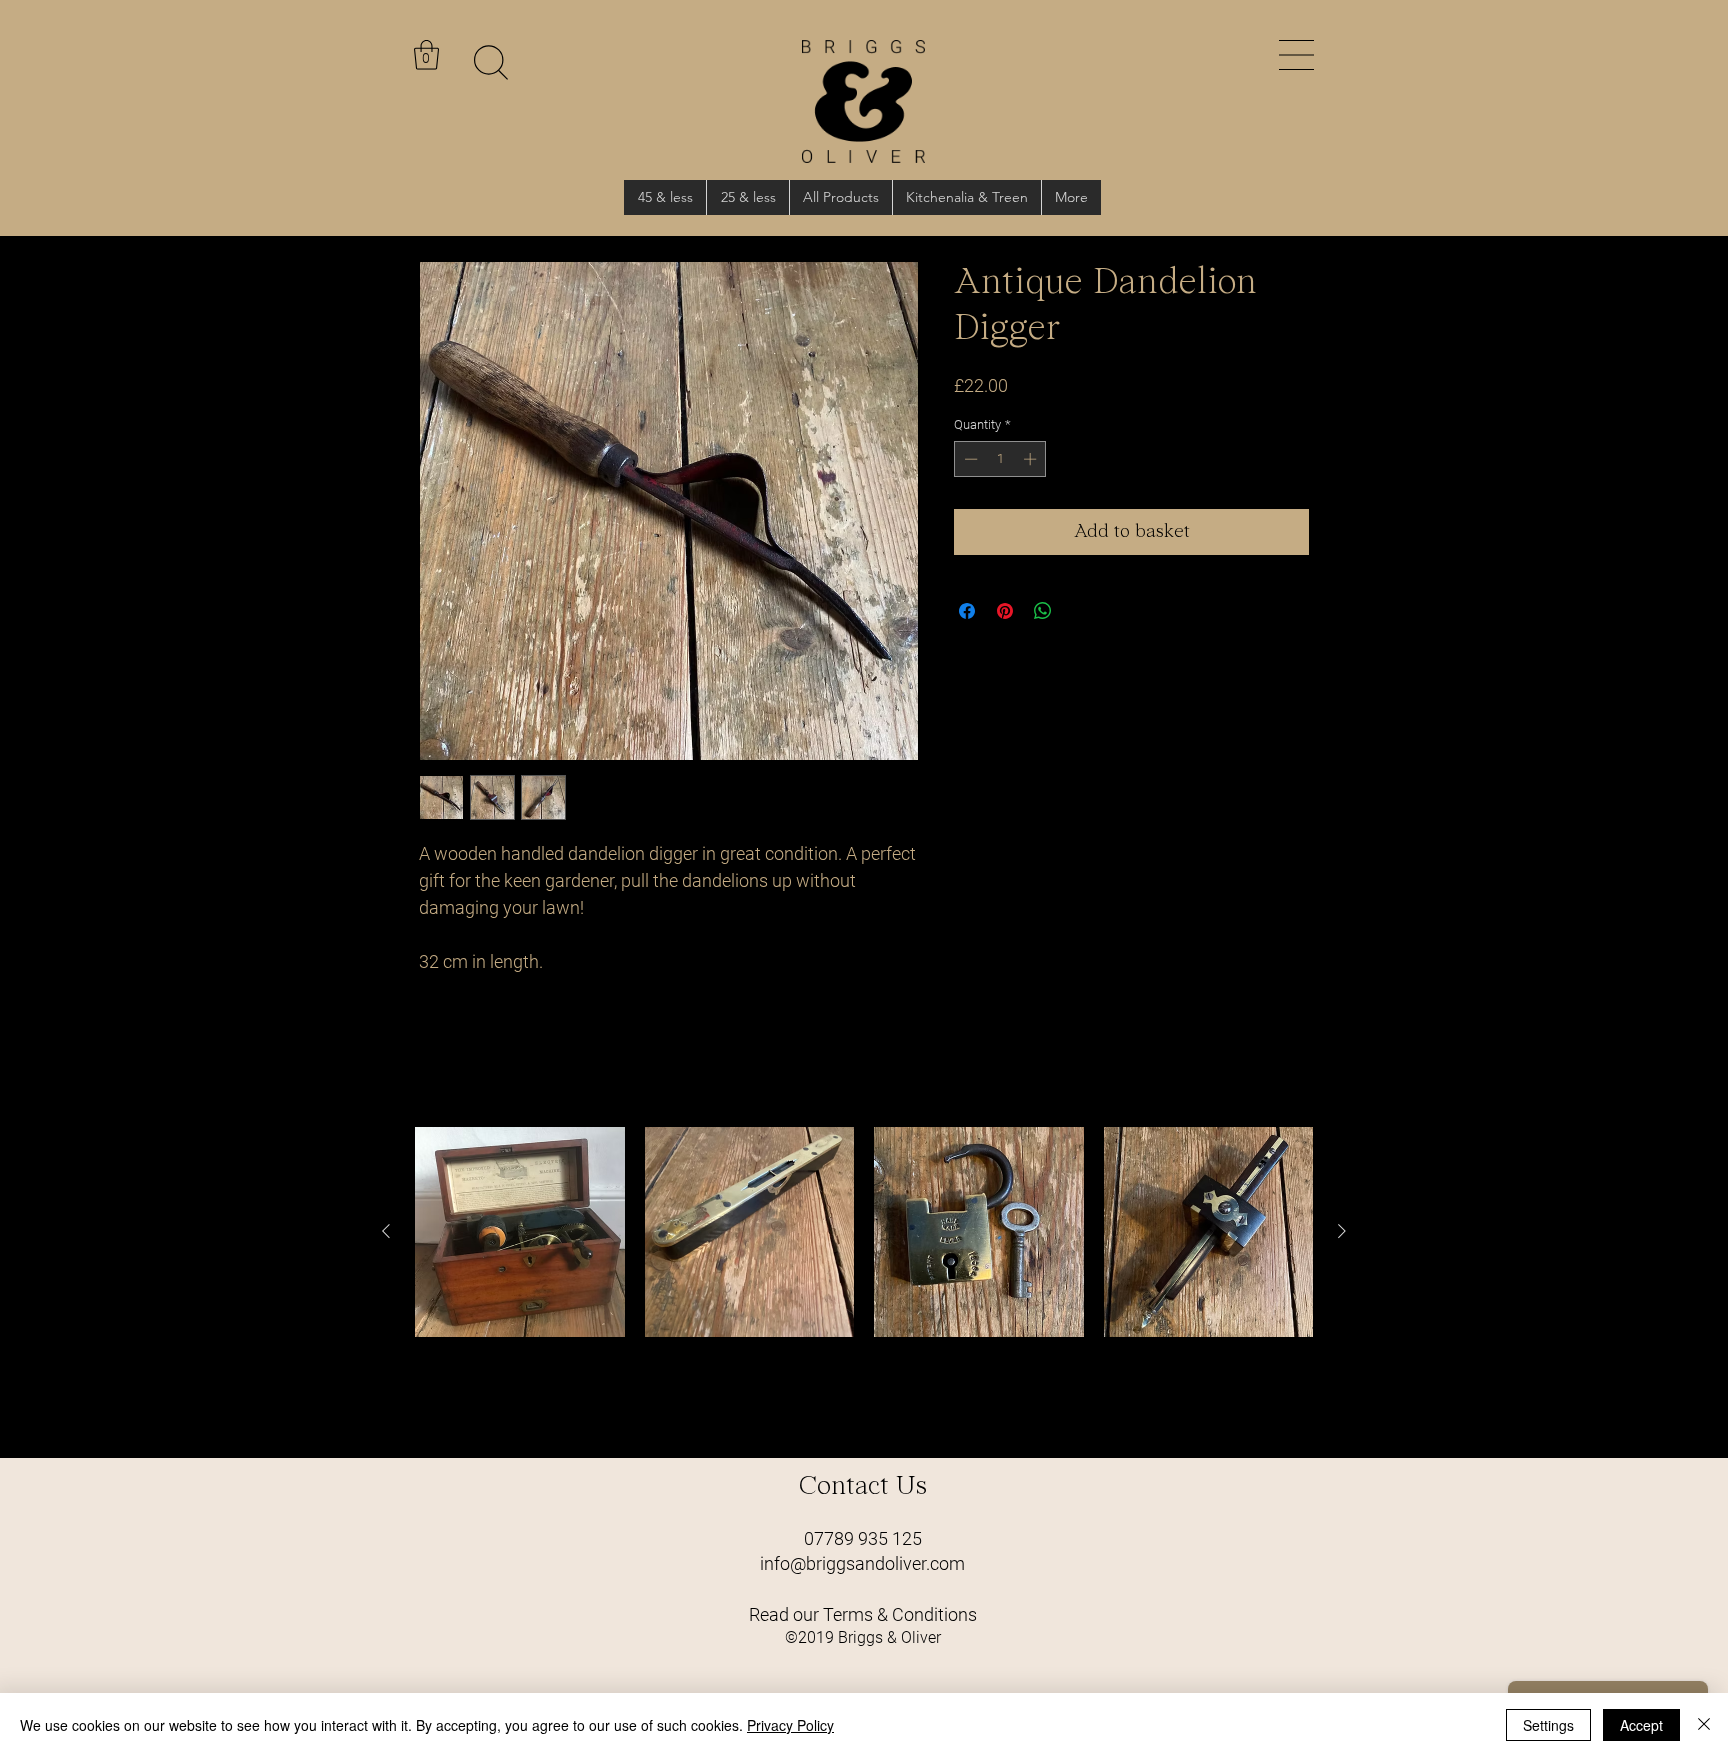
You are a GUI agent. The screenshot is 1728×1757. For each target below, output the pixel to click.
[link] (426, 55)
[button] (1296, 55)
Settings (1548, 1725)
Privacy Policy (790, 1725)
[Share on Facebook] (967, 611)
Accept (1641, 1725)
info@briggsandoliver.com (862, 1563)
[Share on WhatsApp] (1043, 611)
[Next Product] (1342, 1231)
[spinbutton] (1000, 459)
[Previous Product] (386, 1231)
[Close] (1704, 1725)
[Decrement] (969, 459)
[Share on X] (1081, 611)
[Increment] (1032, 459)
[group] (864, 1284)
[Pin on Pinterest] (1005, 611)
